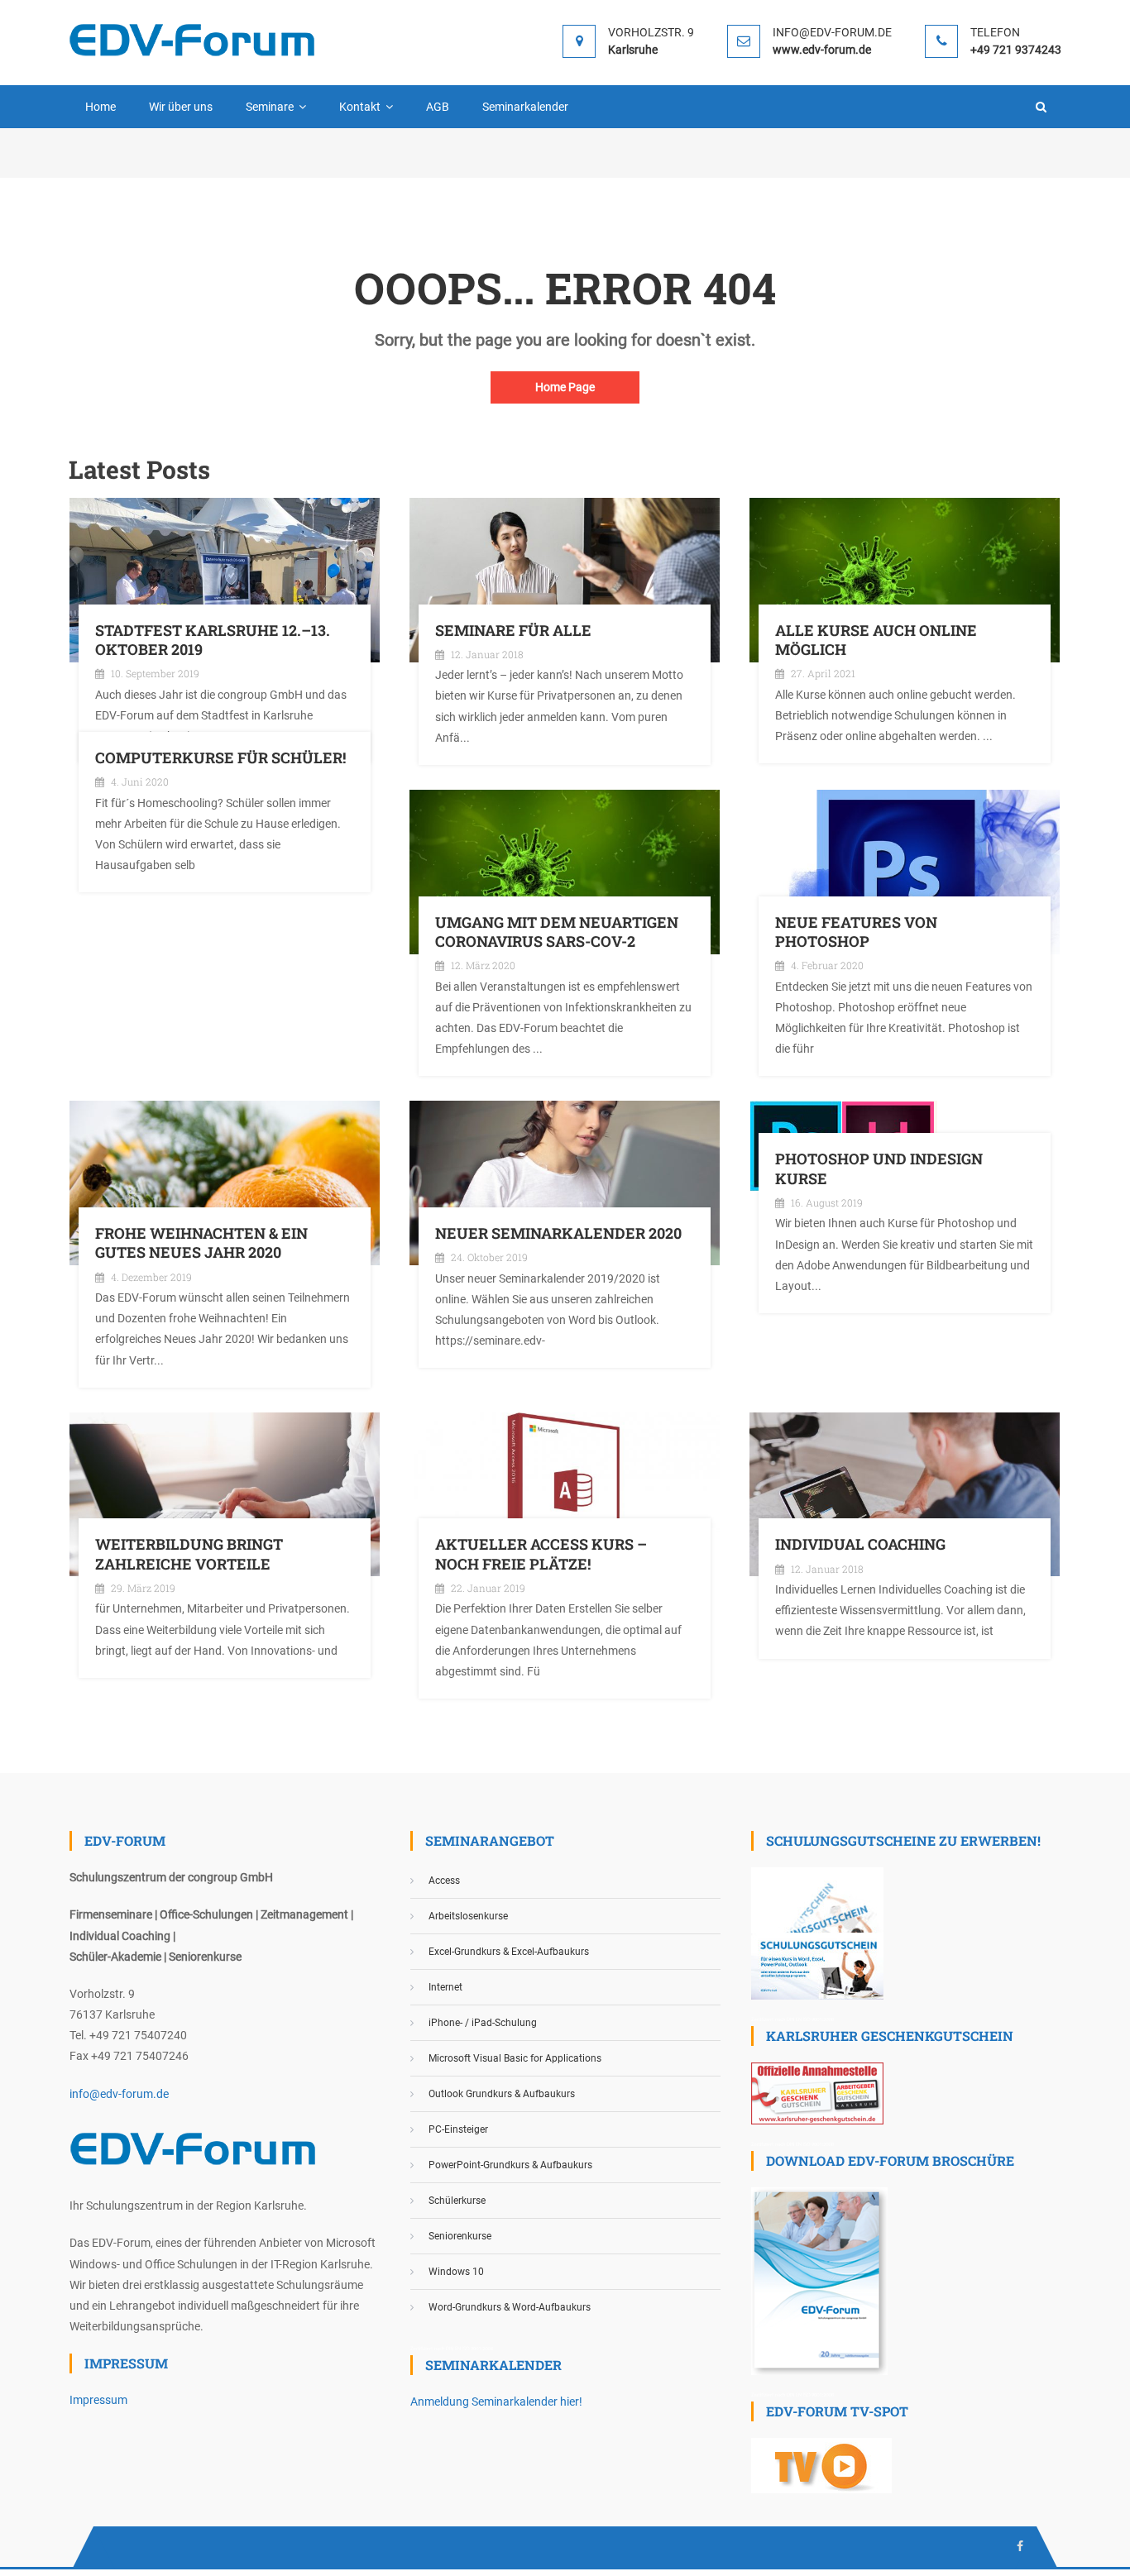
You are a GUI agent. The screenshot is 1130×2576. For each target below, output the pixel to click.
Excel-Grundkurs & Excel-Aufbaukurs (509, 1952)
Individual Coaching (860, 1544)
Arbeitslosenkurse (468, 1916)
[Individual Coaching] (905, 1494)
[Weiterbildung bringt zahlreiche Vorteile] (225, 1494)
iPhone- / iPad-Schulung (483, 2023)
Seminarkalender (525, 107)
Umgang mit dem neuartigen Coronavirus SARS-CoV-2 (557, 932)
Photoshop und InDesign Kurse (879, 1169)
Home (101, 107)
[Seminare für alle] (565, 579)
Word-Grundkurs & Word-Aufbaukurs (510, 2307)
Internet (445, 1987)
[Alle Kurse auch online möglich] (905, 579)
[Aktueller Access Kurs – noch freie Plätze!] (565, 1494)
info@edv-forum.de (119, 2094)
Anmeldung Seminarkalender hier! (496, 2402)
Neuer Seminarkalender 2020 (558, 1233)
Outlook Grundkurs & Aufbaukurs (502, 2094)
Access (444, 1881)
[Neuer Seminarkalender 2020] (565, 1182)
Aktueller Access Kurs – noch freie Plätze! (541, 1554)
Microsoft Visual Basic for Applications (515, 2058)
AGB (438, 107)
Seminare (270, 107)
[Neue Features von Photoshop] (905, 871)
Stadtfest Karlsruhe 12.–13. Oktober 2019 (213, 640)
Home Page (565, 387)
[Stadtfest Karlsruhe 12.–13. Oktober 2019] (225, 579)
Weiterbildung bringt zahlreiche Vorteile (189, 1554)
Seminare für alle (513, 631)
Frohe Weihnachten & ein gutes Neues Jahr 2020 (201, 1243)
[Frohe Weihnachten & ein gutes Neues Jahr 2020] (225, 1182)
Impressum (98, 2400)
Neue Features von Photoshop (856, 932)
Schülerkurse (457, 2201)
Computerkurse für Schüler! (220, 758)
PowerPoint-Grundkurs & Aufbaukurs (510, 2165)
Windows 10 (456, 2272)
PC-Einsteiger (458, 2129)
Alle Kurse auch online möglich (876, 640)
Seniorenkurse (460, 2236)
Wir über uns (181, 107)
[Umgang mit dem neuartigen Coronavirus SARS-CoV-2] (565, 871)
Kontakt (360, 107)
